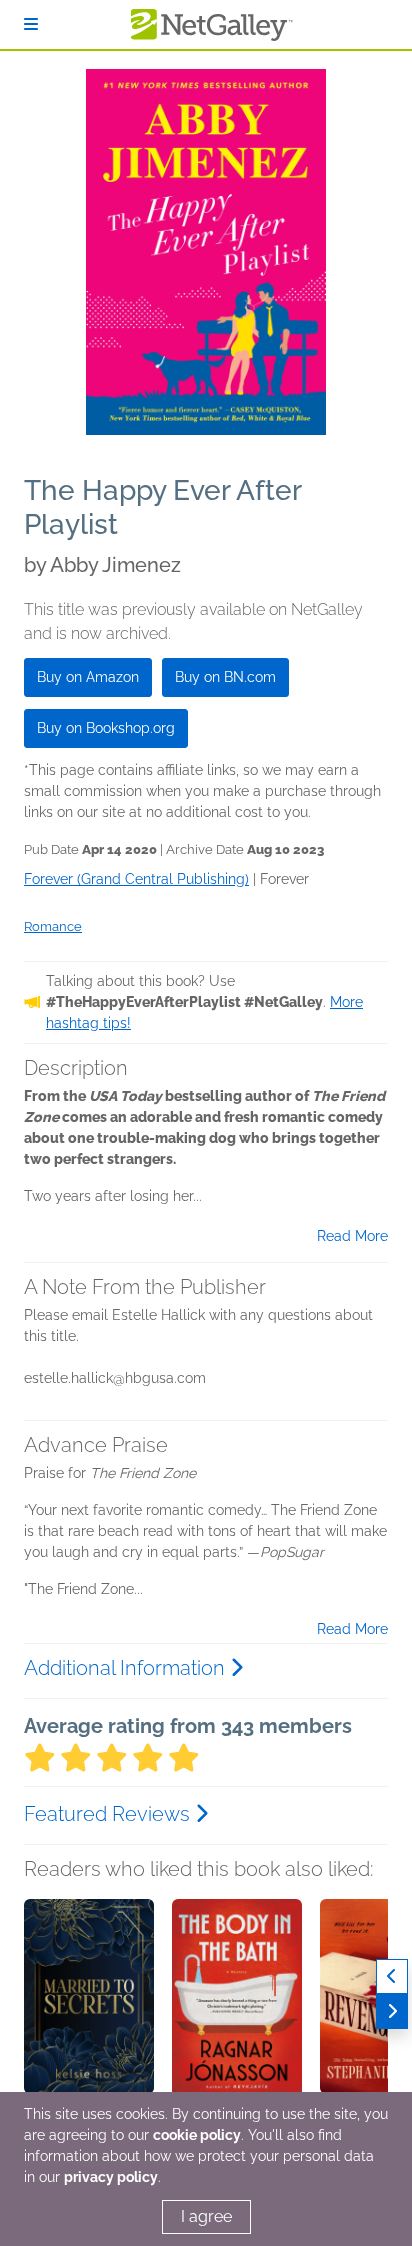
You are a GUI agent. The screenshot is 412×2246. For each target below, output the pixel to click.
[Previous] (392, 1976)
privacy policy (111, 2177)
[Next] (392, 2011)
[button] (89, 2004)
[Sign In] (31, 24)
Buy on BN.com (225, 677)
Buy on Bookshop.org (106, 728)
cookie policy (197, 2135)
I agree (206, 2216)
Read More (352, 1236)
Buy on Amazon (88, 677)
